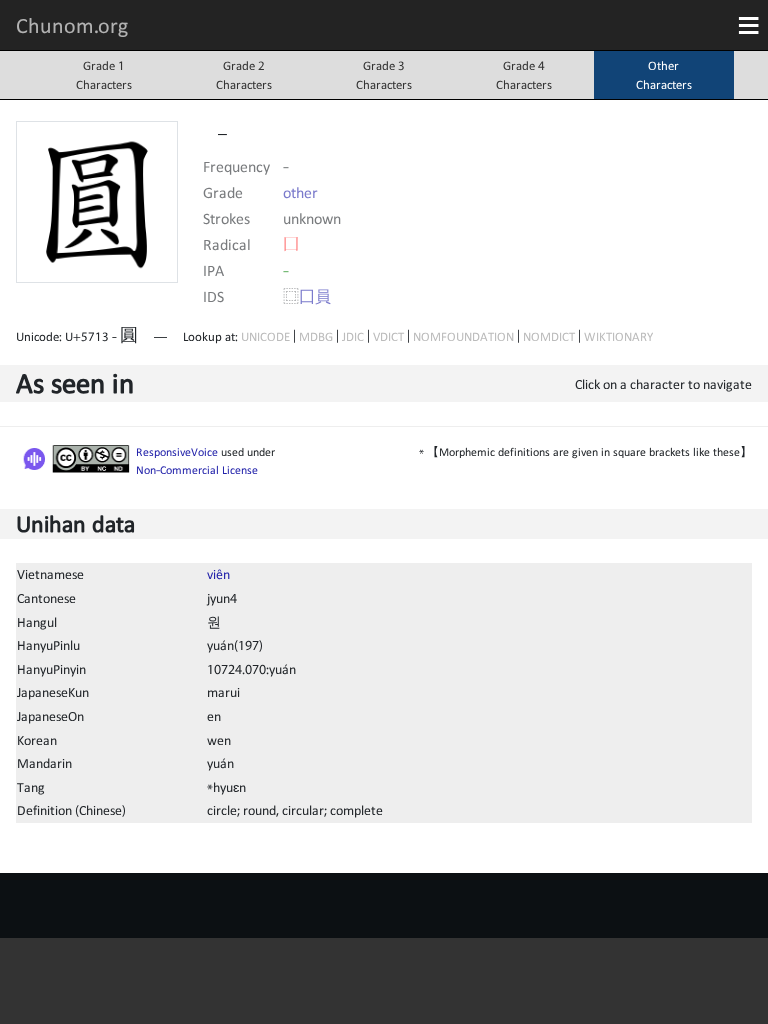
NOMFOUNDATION (463, 336)
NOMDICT (549, 336)
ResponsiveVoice (177, 452)
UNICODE (265, 336)
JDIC (353, 336)
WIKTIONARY (618, 336)
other (300, 192)
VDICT (388, 336)
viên (218, 574)
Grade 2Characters (244, 75)
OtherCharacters (664, 75)
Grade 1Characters (104, 75)
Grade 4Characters (524, 75)
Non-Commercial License (197, 470)
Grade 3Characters (384, 75)
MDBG (316, 336)
